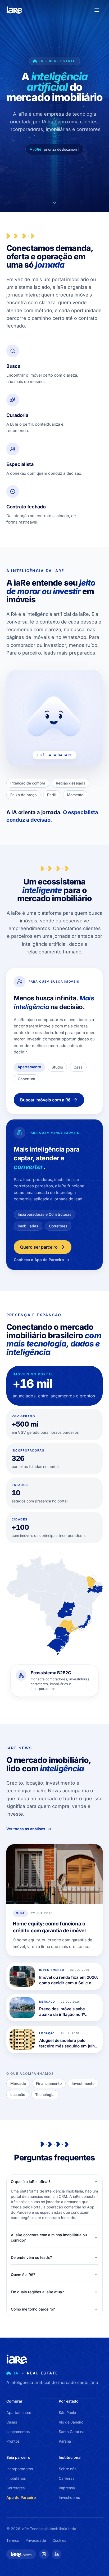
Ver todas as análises (26, 1829)
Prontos (13, 2441)
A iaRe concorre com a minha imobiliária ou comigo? (49, 2237)
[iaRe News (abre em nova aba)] (21, 2554)
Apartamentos (19, 2412)
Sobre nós (67, 2469)
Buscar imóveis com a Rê (45, 1100)
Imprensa (67, 2488)
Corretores (15, 2488)
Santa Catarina (72, 2432)
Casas (12, 2422)
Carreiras (67, 2478)
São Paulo (67, 2412)
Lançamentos (18, 2432)
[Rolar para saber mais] (54, 203)
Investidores (69, 2497)
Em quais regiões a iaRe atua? (37, 2292)
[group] (54, 1684)
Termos (13, 2540)
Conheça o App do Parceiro (39, 1260)
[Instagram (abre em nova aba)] (44, 2554)
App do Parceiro (21, 2497)
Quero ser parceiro (39, 1247)
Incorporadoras (20, 2469)
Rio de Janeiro (71, 2422)
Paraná (65, 2441)
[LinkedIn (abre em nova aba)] (57, 2554)
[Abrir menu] (97, 10)
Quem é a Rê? (23, 2275)
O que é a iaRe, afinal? (31, 2181)
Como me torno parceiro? (33, 2309)
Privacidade (36, 2540)
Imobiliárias (16, 2478)
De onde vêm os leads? (31, 2257)
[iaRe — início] (15, 10)
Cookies (59, 2540)
